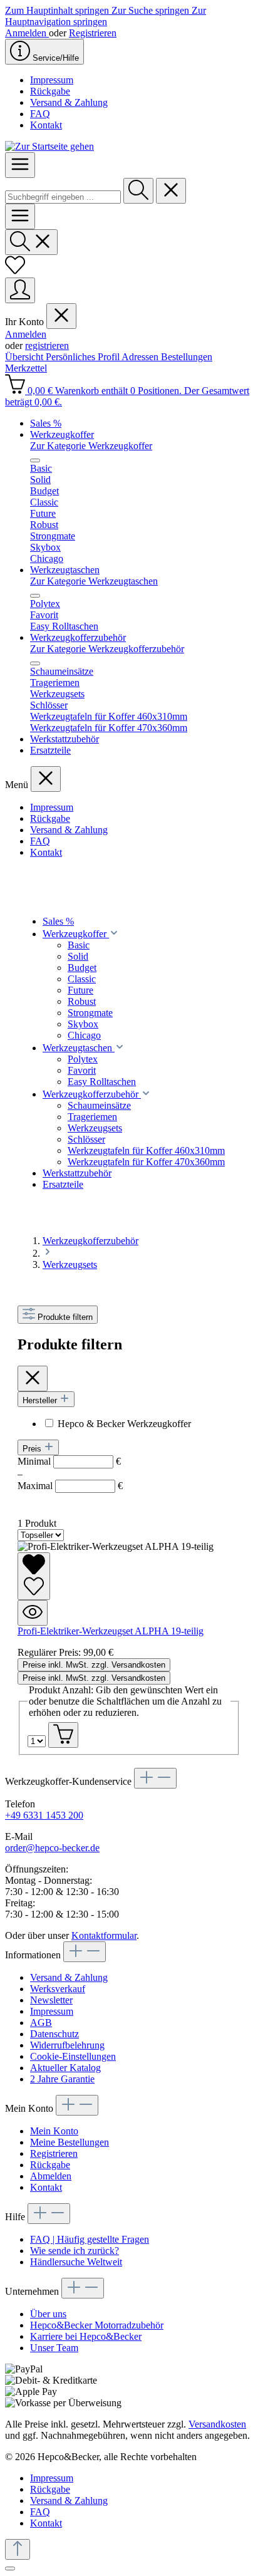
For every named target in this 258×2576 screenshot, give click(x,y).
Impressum (52, 80)
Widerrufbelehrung (67, 2045)
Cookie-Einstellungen (73, 2056)
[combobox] (63, 197)
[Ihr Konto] (20, 290)
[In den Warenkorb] (63, 1735)
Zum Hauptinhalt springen (58, 10)
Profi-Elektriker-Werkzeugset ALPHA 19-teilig (111, 1631)
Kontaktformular (104, 1935)
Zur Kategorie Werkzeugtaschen (94, 581)
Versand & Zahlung (69, 102)
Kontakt (46, 125)
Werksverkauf (58, 1989)
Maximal (70, 1486)
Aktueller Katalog (65, 2068)
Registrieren (93, 33)
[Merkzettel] (15, 272)
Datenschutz (54, 2034)
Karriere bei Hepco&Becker (86, 2336)
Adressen (141, 357)
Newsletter (51, 2000)
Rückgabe (50, 91)
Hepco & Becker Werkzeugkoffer (124, 1424)
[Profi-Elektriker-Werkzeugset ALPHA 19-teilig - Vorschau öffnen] (33, 1613)
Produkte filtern (65, 1317)
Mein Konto (54, 2131)
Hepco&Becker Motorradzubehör (97, 2325)
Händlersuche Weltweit (76, 2262)
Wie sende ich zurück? (75, 2251)
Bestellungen (187, 357)
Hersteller (41, 1400)
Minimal (69, 1461)
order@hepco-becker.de (52, 1848)
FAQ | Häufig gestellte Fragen (90, 2239)
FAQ (40, 114)
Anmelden (27, 33)
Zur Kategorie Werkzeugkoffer (91, 446)
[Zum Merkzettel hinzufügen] (34, 1576)
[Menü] (20, 165)
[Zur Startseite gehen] (49, 146)
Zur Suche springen (152, 10)
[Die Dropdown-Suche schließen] (171, 191)
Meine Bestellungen (70, 2142)
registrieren (47, 345)
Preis (33, 1449)
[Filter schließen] (33, 1379)
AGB (41, 2023)
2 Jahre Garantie (62, 2079)
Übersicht (25, 357)
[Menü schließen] (61, 316)
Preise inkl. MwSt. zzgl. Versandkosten (94, 1665)
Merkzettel (26, 368)
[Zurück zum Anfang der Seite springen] (18, 2549)
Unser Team (54, 2348)
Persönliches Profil (84, 357)
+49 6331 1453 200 (44, 1815)
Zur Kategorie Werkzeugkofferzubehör (107, 649)
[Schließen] (10, 2568)
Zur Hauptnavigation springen (106, 16)
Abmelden (51, 2176)
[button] (114, 934)
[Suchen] (138, 191)
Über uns (48, 2314)
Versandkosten (217, 2424)
